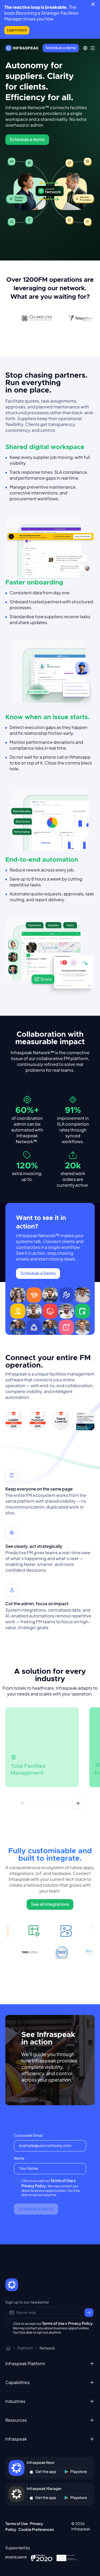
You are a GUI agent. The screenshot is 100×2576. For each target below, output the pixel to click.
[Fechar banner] (93, 4)
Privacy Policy (34, 2186)
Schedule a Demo (38, 1273)
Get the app (46, 2472)
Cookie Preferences (36, 2530)
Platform (25, 2348)
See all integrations (50, 1904)
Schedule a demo (61, 48)
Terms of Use (62, 2181)
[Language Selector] (85, 48)
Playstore (79, 2472)
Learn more (17, 30)
